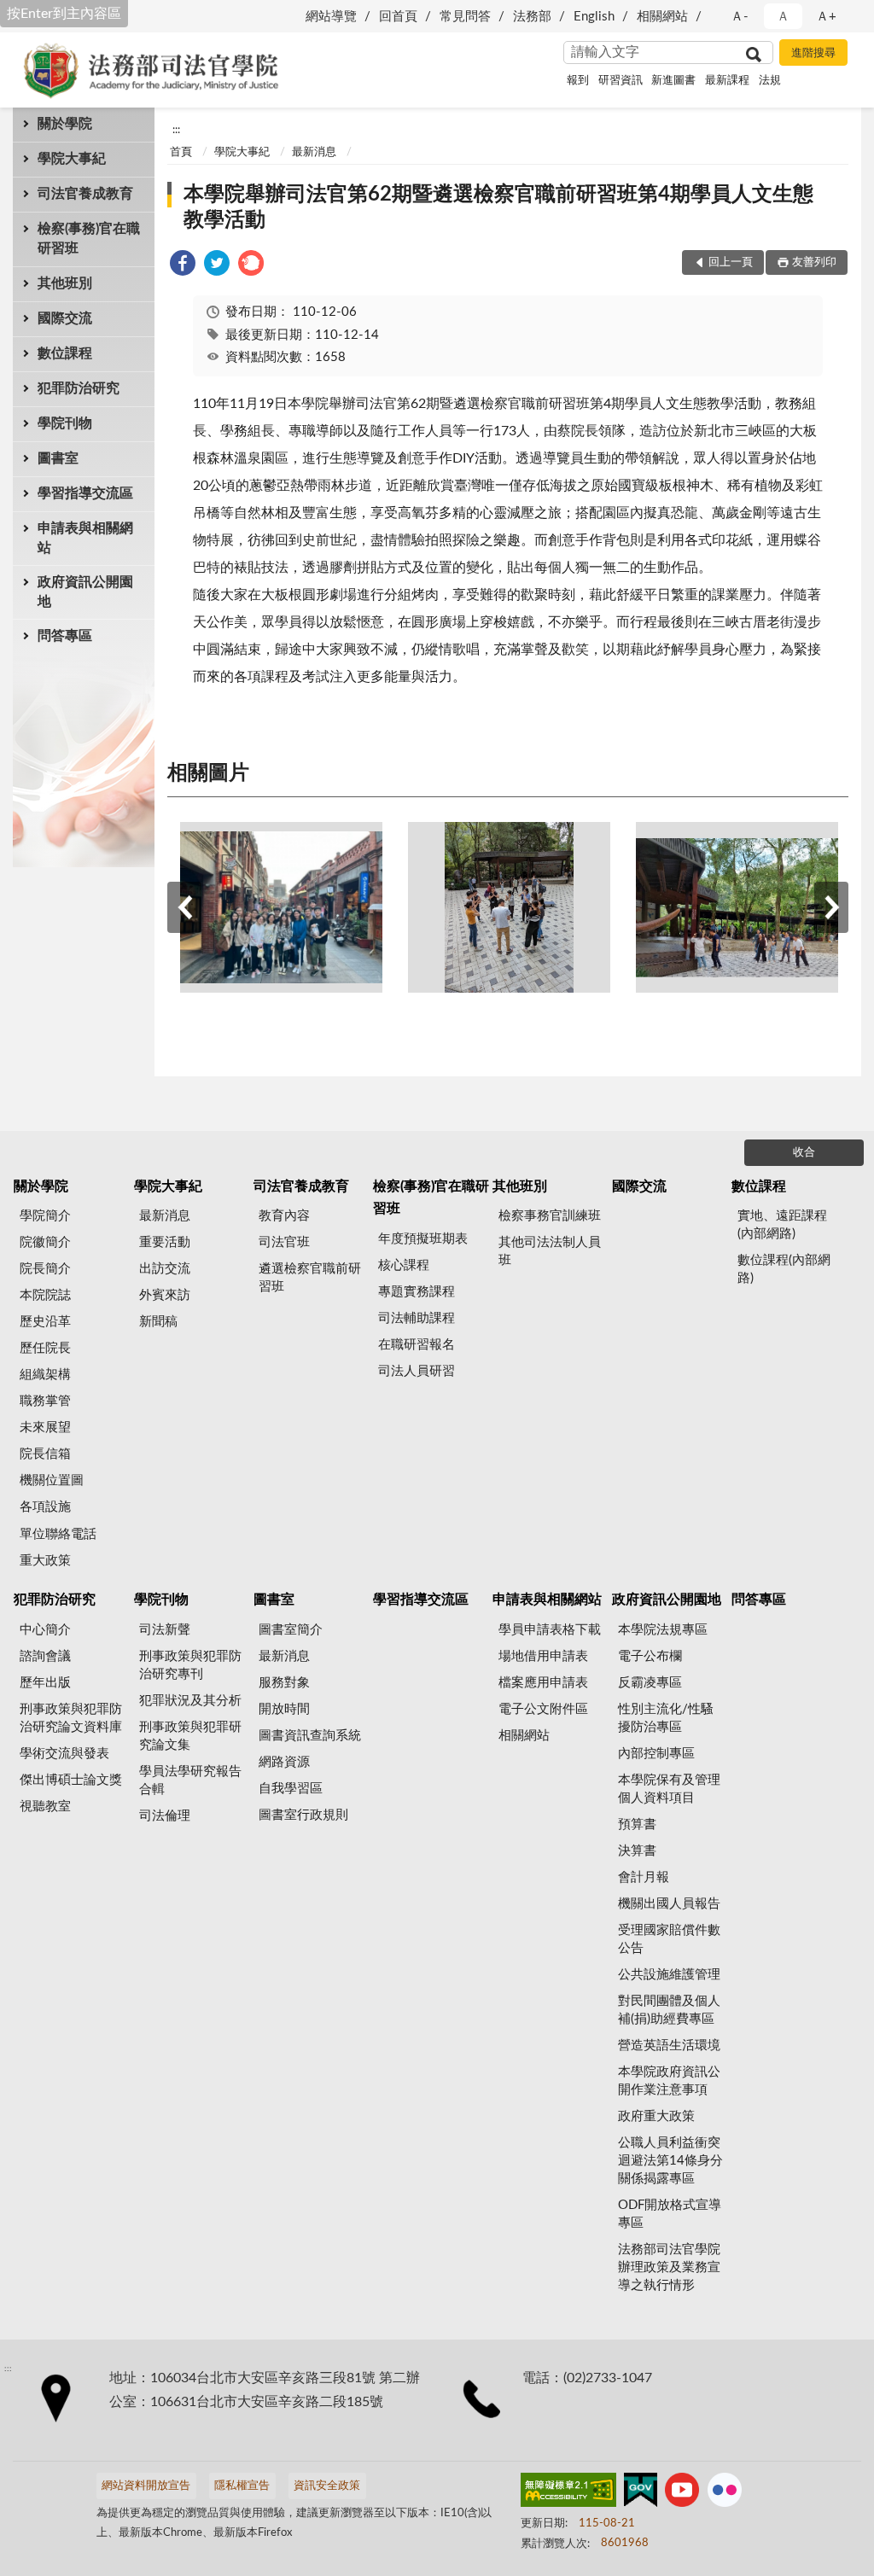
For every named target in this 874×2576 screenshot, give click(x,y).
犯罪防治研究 (79, 388)
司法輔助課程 (417, 1318)
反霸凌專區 (650, 1683)
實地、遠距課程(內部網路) (782, 1225)
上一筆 (184, 907)
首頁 (181, 152)
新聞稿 (158, 1322)
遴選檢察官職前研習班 (310, 1278)
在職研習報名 (417, 1345)
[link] (183, 266)
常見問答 (465, 17)
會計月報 (644, 1877)
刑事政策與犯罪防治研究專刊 (190, 1665)
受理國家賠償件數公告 (669, 1939)
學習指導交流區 (85, 493)
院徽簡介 (45, 1242)
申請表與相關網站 (85, 538)
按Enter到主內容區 (64, 14)
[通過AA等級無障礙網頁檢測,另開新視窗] (568, 2493)
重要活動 (165, 1242)
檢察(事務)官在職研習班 (89, 239)
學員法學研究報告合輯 (190, 1780)
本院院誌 (45, 1295)
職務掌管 (45, 1401)
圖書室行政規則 (303, 1815)
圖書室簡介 (291, 1630)
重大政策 (45, 1561)
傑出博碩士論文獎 (71, 1780)
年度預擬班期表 (423, 1239)
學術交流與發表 (64, 1754)
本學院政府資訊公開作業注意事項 (669, 2081)
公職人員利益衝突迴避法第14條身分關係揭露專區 (670, 2161)
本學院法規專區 (663, 1630)
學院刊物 (65, 423)
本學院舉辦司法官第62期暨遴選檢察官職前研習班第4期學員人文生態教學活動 (498, 207)
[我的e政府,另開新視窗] (640, 2493)
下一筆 (831, 907)
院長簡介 (45, 1269)
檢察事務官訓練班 (550, 1216)
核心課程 (404, 1265)
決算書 (637, 1851)
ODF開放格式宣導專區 (670, 2214)
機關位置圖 (52, 1480)
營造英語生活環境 (669, 2046)
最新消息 (314, 152)
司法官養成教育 (85, 194)
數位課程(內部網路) (784, 1269)
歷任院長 (45, 1348)
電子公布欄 (650, 1656)
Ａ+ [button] (826, 17)
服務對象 (284, 1683)
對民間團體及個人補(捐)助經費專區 (669, 2010)
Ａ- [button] (740, 17)
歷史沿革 (45, 1322)
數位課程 (65, 353)
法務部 (532, 17)
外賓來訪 (165, 1295)
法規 (770, 81)
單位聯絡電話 (58, 1534)
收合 (804, 1153)
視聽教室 (45, 1807)
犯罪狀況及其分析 (190, 1701)
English (594, 17)
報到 (578, 81)
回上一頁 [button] (731, 262)
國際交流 (65, 318)
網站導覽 (331, 17)
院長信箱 (45, 1454)
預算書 (637, 1824)
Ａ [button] (783, 17)
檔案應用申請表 (543, 1683)
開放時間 (284, 1709)
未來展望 (45, 1428)
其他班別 (65, 283)
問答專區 (65, 636)
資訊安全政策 (327, 2486)
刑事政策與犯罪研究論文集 (190, 1736)
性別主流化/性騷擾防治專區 (666, 1718)
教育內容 (284, 1216)
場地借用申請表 (543, 1656)
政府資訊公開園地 (85, 592)
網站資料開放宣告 (146, 2486)
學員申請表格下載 (550, 1630)
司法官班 (284, 1242)
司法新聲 (165, 1630)
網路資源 (284, 1762)
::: (176, 130)
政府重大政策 (656, 2116)
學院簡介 (45, 1216)
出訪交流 (165, 1269)
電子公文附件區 (543, 1709)
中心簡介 (45, 1630)
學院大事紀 (72, 159)
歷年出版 (45, 1683)
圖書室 (58, 458)
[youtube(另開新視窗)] (682, 2493)
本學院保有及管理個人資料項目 (669, 1789)
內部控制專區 (656, 1754)
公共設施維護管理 (669, 1975)
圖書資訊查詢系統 (310, 1736)
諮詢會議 (45, 1656)
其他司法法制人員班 (550, 1251)
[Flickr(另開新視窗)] (725, 2493)
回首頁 (398, 17)
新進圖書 (673, 81)
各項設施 (45, 1507)
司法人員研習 (417, 1371)
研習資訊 (621, 81)
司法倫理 (165, 1816)
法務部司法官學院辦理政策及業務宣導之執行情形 (669, 2267)
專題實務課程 (417, 1292)
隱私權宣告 (242, 2486)
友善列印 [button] (814, 262)
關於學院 (65, 124)
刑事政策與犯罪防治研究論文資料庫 (71, 1718)
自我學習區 (291, 1789)
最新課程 (727, 81)
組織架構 (45, 1375)
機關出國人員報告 (669, 1904)
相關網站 (662, 17)
